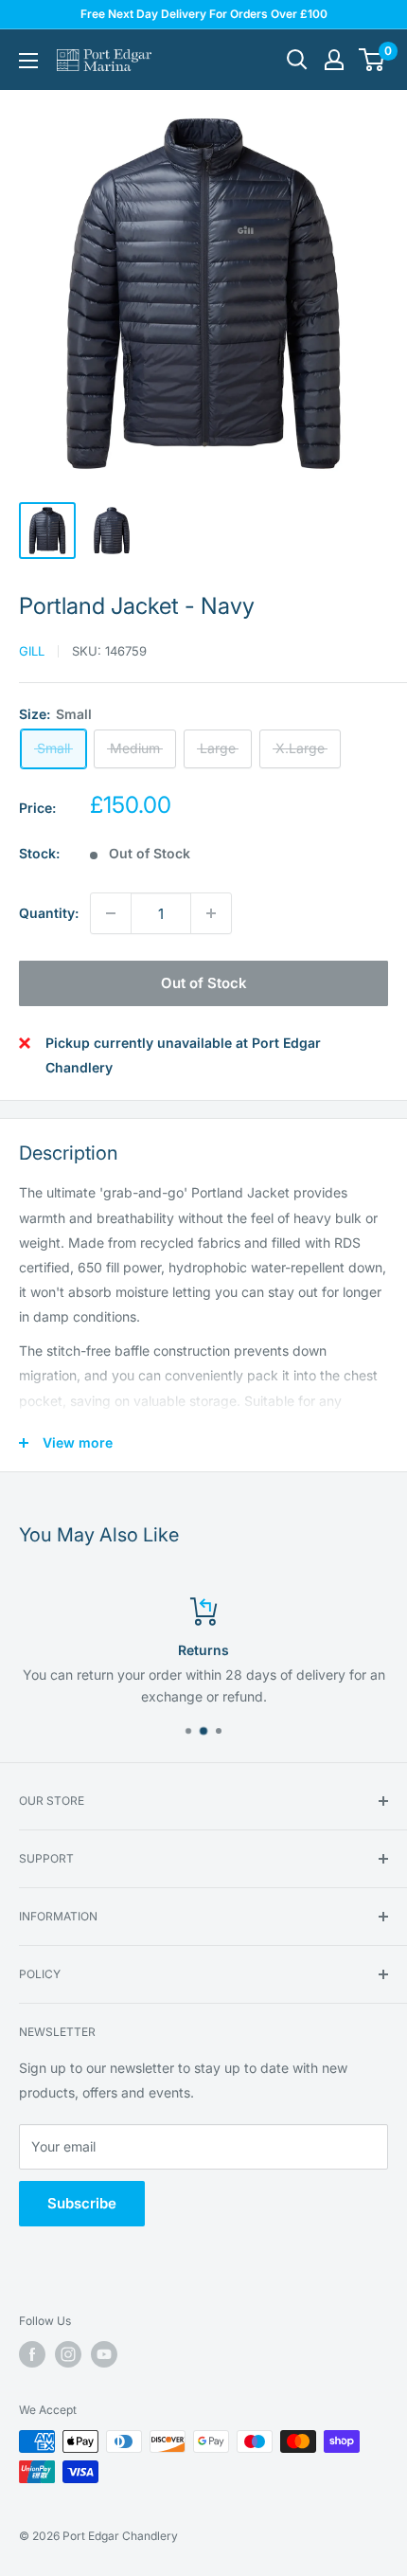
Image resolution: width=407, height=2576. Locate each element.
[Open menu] (28, 61)
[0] (372, 60)
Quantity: (49, 913)
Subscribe (82, 2203)
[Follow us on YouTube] (104, 2354)
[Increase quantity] (211, 913)
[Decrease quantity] (111, 913)
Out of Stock (204, 983)
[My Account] (334, 60)
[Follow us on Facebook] (32, 2354)
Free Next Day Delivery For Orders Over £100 (204, 14)
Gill (32, 651)
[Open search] (297, 60)
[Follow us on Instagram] (68, 2354)
